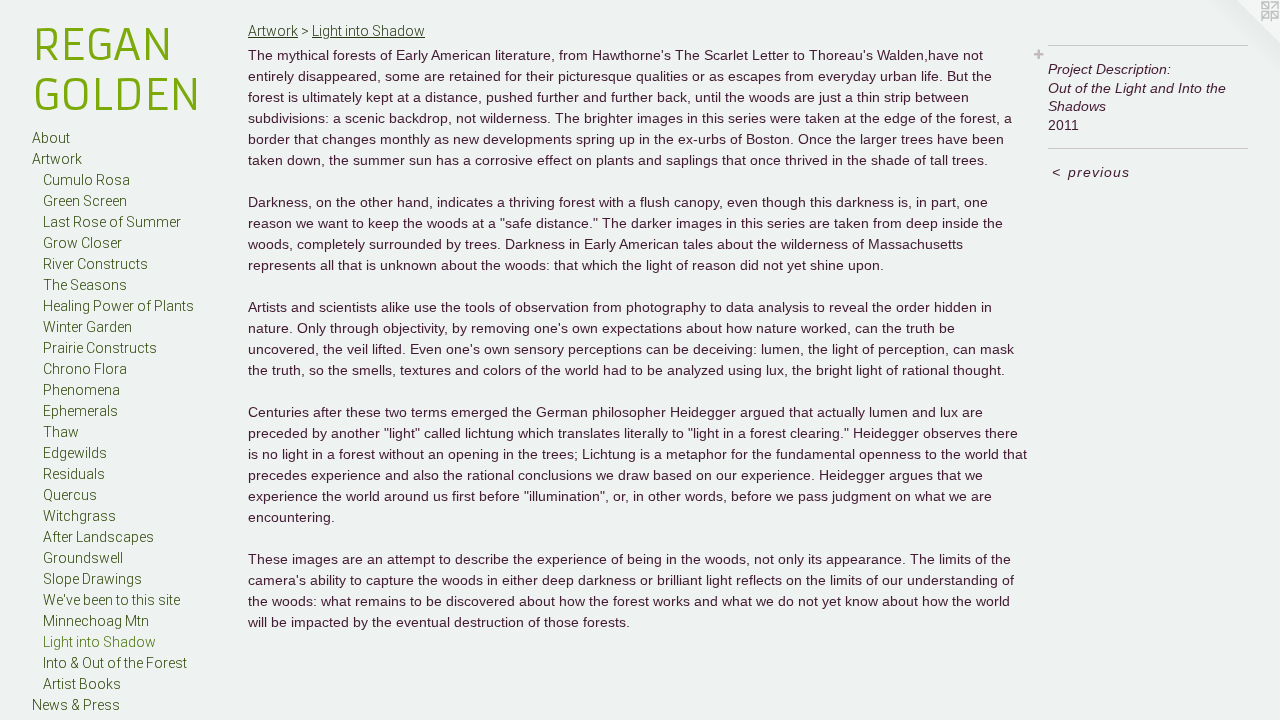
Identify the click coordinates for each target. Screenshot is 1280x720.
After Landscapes (98, 537)
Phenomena (81, 390)
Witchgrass (79, 516)
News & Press (76, 705)
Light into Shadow (99, 642)
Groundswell (83, 558)
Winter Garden (87, 327)
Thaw (61, 432)
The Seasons (85, 285)
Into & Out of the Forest (115, 663)
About (51, 138)
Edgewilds (75, 453)
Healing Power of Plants (118, 306)
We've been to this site (111, 600)
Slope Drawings (92, 579)
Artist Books (82, 684)
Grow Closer (82, 243)
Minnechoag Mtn (96, 621)
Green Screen (85, 201)
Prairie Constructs (100, 348)
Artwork (57, 159)
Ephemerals (80, 411)
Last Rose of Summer (112, 222)
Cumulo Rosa (86, 180)
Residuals (74, 474)
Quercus (70, 495)
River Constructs (95, 264)
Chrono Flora (85, 369)
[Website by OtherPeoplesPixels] (1240, 40)
